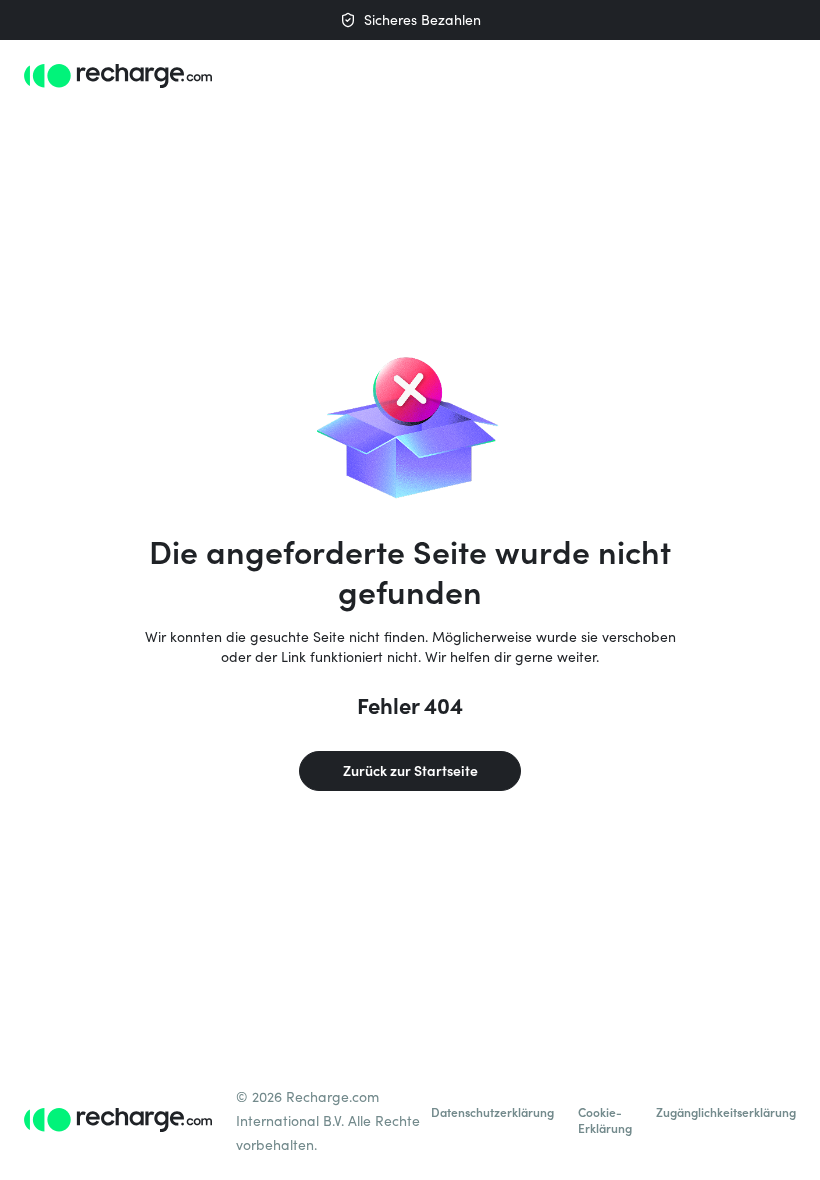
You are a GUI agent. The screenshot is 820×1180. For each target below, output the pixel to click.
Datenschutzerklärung (492, 1112)
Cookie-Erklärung (605, 1120)
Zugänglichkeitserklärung (726, 1112)
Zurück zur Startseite (410, 770)
